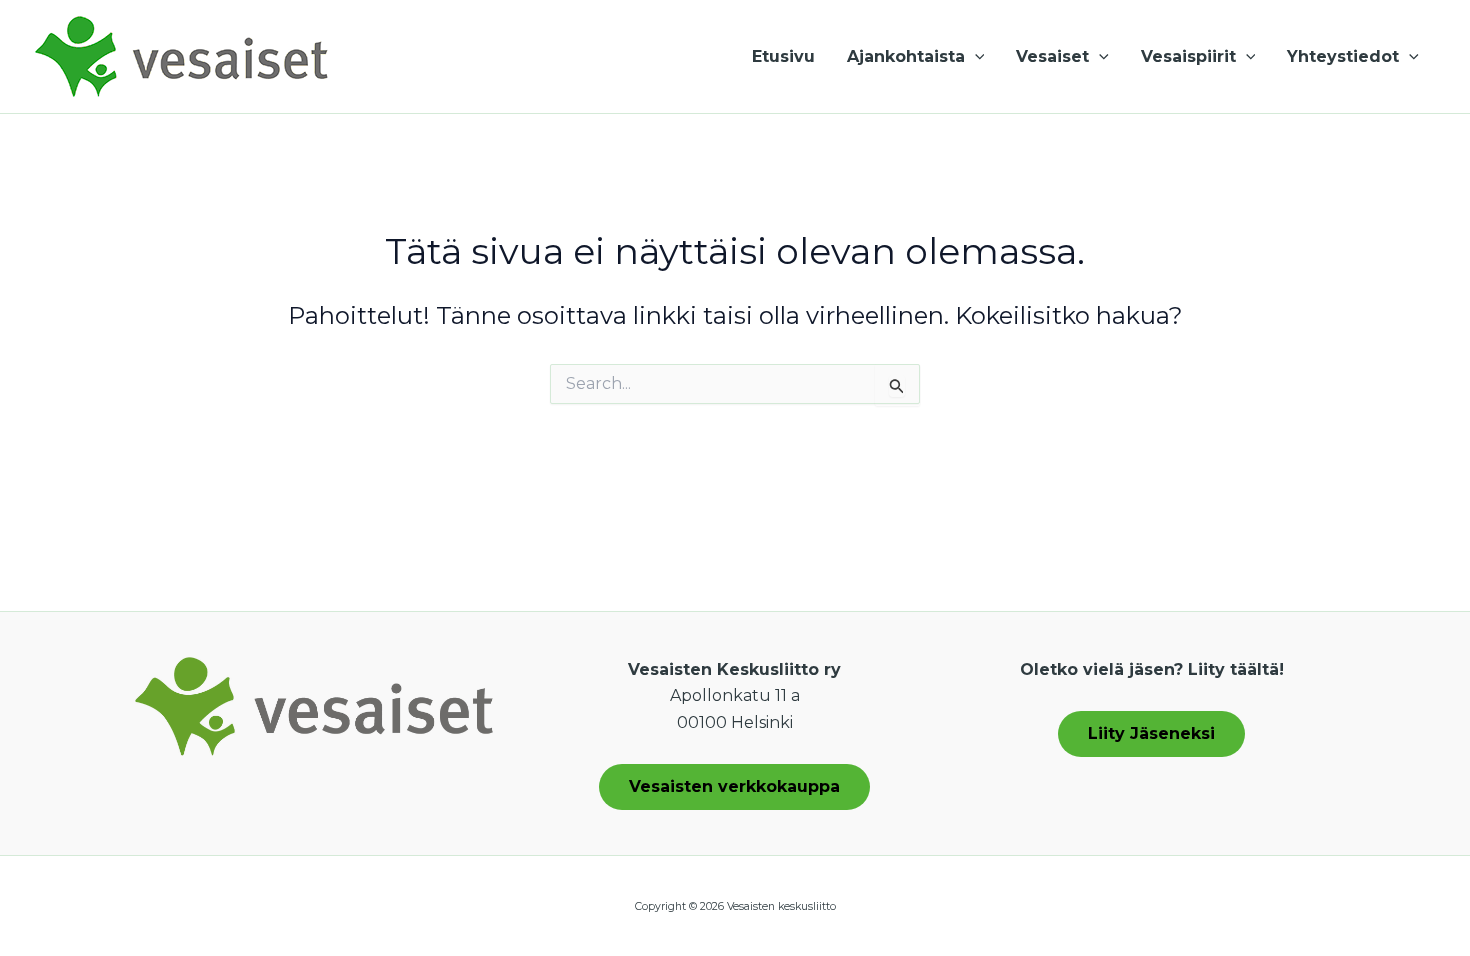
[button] (975, 57)
